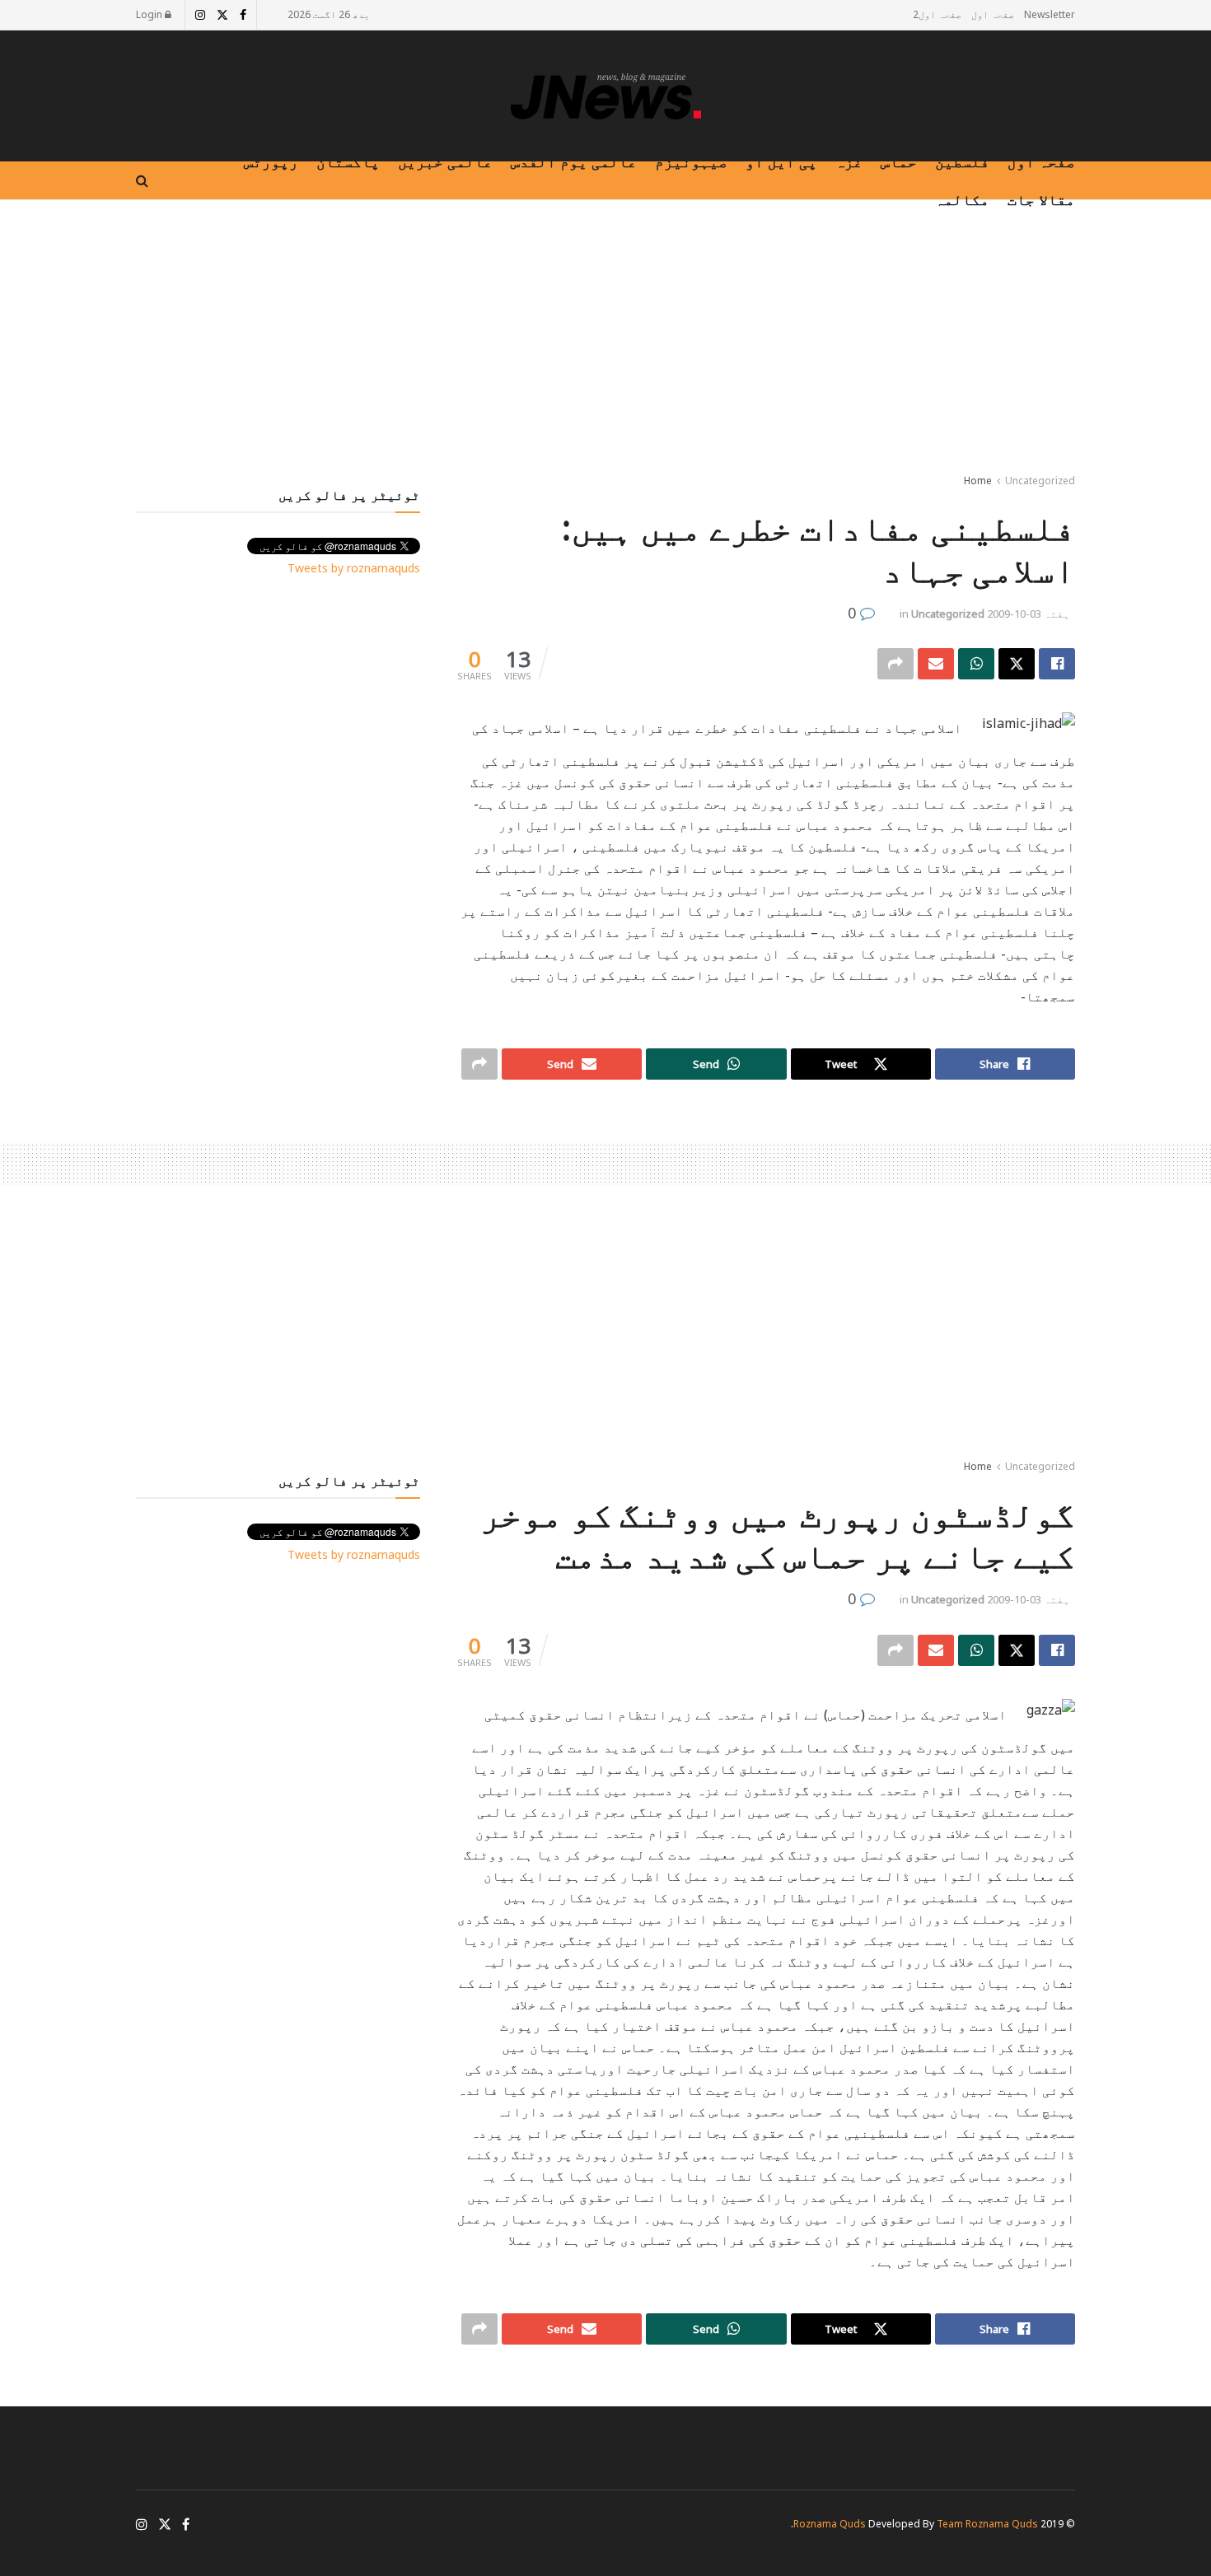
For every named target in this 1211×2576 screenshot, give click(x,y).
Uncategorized (1040, 481)
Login (150, 14)
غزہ (849, 161)
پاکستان (348, 161)
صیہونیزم (691, 161)
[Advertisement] (605, 340)
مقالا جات (1041, 199)
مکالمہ (962, 199)
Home (978, 481)
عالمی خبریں (445, 161)
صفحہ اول (993, 14)
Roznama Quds (830, 2524)
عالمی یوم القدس (574, 161)
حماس (899, 161)
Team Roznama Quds (987, 2524)
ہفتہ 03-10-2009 (1029, 614)
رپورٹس (271, 161)
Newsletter (1050, 14)
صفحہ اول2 (937, 14)
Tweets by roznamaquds (354, 568)
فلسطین (962, 161)
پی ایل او (781, 161)
